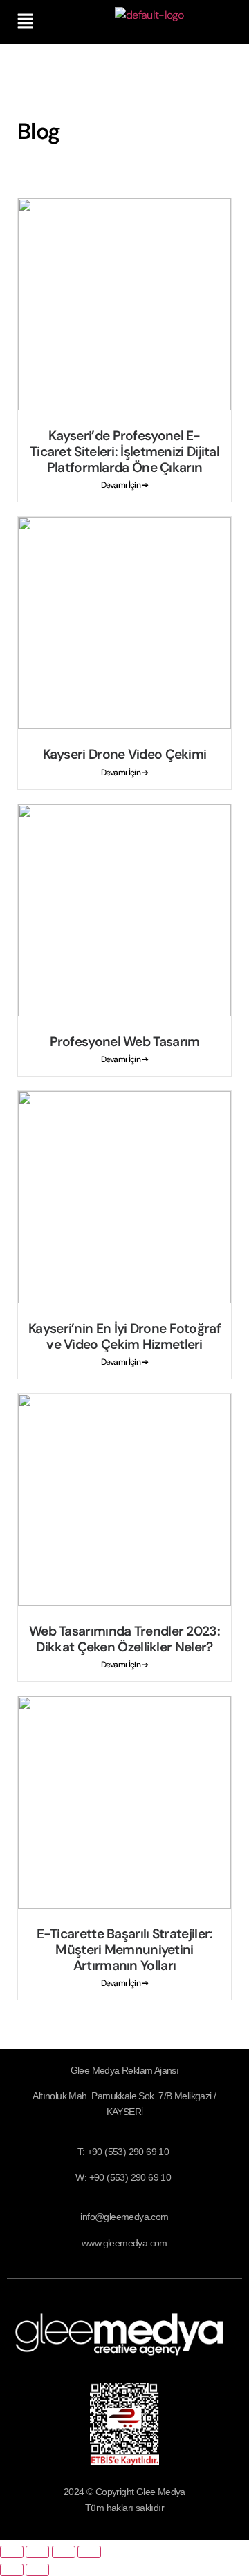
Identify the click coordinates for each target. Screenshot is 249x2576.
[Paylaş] (64, 2552)
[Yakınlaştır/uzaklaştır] (12, 2552)
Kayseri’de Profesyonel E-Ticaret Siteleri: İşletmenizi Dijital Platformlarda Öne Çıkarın (124, 452)
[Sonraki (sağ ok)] (37, 2570)
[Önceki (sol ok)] (12, 2570)
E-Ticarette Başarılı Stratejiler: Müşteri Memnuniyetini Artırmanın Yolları (125, 1950)
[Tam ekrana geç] (37, 2552)
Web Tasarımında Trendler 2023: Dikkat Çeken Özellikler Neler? (124, 1639)
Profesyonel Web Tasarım (125, 1042)
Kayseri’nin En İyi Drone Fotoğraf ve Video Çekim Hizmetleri (124, 1336)
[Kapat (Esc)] (89, 2552)
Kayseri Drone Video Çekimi (125, 754)
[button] (25, 22)
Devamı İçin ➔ (125, 485)
